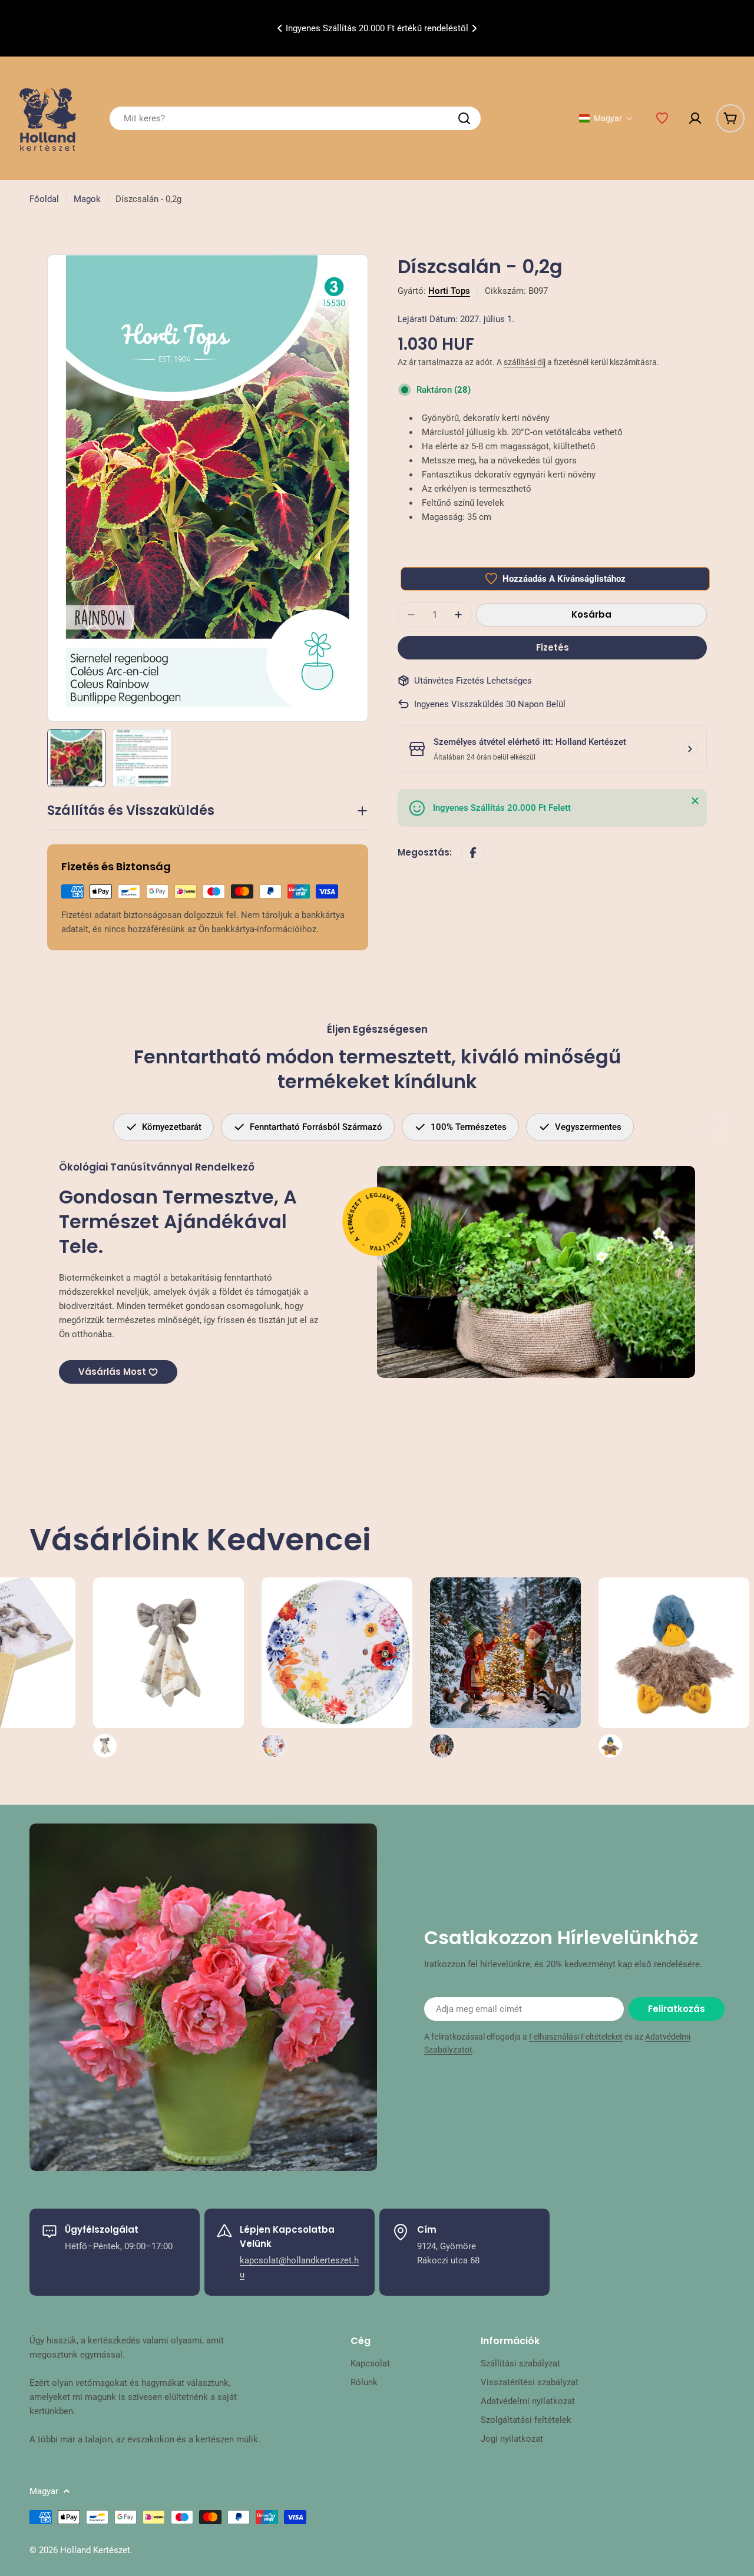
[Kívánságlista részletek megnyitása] (662, 118)
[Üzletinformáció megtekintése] (690, 749)
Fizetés (553, 647)
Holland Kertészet (95, 2550)
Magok (87, 199)
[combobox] (295, 118)
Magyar (44, 2491)
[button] (280, 28)
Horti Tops (449, 291)
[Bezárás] (695, 801)
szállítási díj (525, 362)
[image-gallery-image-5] (392, 1667)
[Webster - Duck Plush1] (561, 1667)
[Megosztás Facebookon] (473, 853)
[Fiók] (695, 118)
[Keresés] (464, 118)
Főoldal (44, 199)
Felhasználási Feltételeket (576, 2037)
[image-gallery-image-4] (224, 1667)
